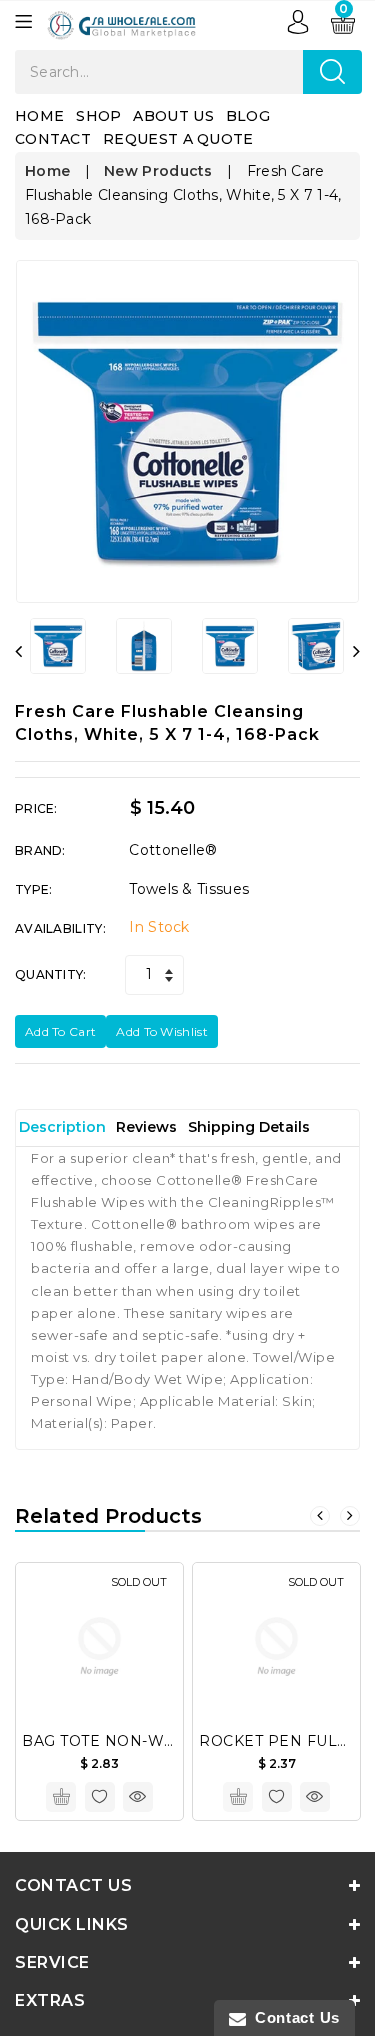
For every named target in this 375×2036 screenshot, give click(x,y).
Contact (53, 139)
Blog (248, 116)
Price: (36, 808)
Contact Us (293, 2017)
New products (158, 171)
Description (62, 1127)
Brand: (40, 850)
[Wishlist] (100, 1797)
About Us (173, 116)
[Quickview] (138, 1797)
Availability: (60, 928)
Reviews (146, 1127)
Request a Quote (178, 139)
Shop (98, 116)
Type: (34, 889)
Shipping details (249, 1127)
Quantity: (51, 974)
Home (39, 116)
